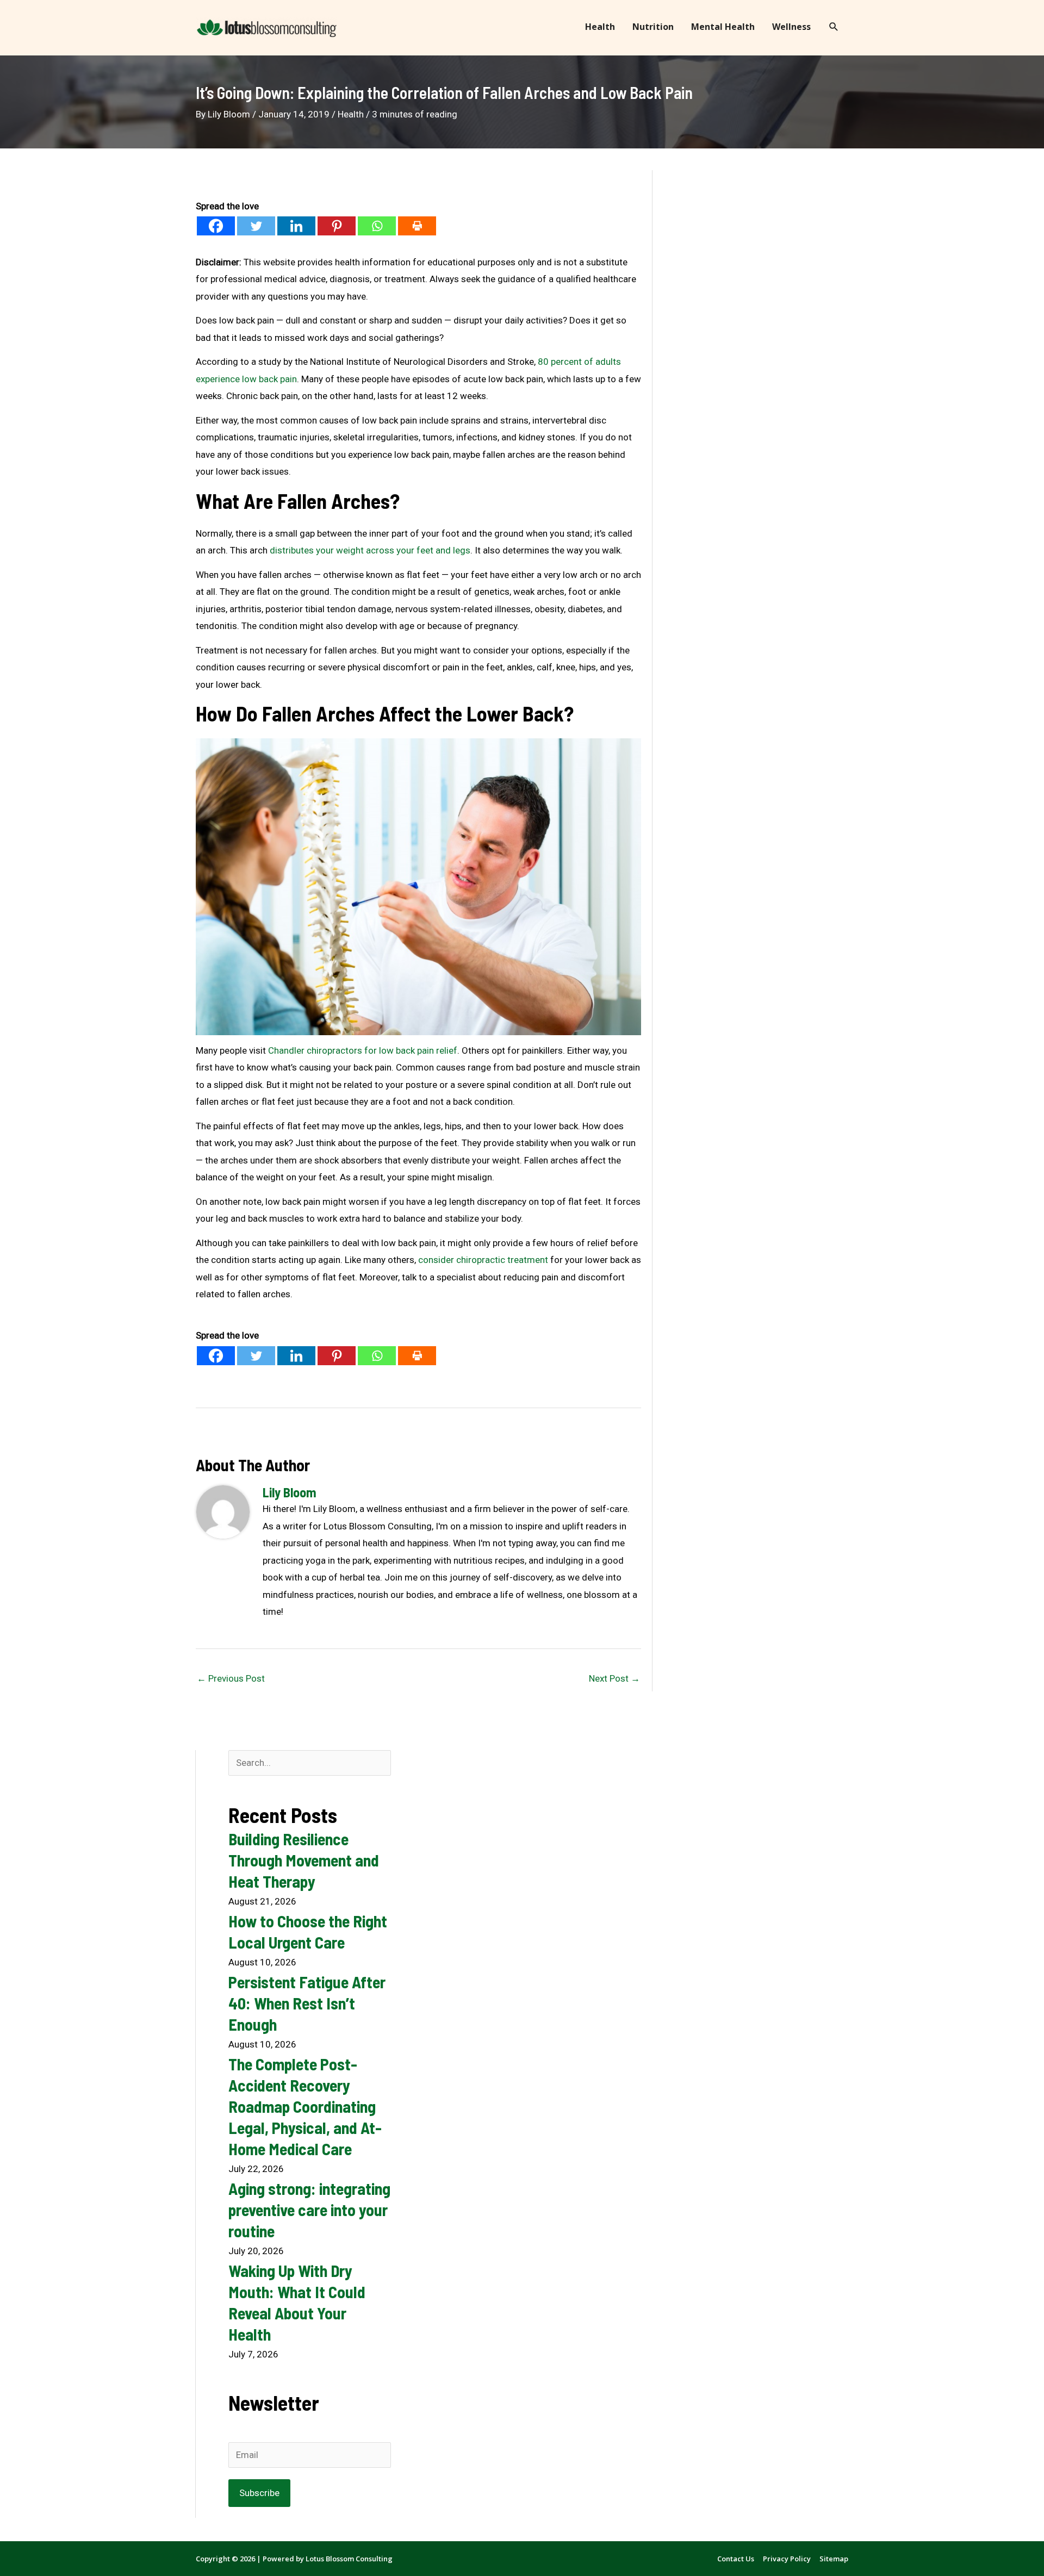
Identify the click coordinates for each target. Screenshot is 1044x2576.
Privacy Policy (787, 2559)
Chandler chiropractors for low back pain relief (363, 1050)
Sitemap (834, 2559)
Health (351, 114)
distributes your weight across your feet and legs (370, 550)
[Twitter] (256, 226)
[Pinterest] (337, 226)
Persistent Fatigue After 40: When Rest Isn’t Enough (307, 2003)
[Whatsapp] (377, 226)
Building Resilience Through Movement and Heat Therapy (304, 1860)
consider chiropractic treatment (483, 1260)
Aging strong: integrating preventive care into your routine (309, 2210)
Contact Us (736, 2559)
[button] (834, 27)
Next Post (614, 1678)
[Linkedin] (296, 226)
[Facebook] (216, 226)
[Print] (417, 226)
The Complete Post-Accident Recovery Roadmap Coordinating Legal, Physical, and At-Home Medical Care (305, 2106)
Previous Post (231, 1678)
